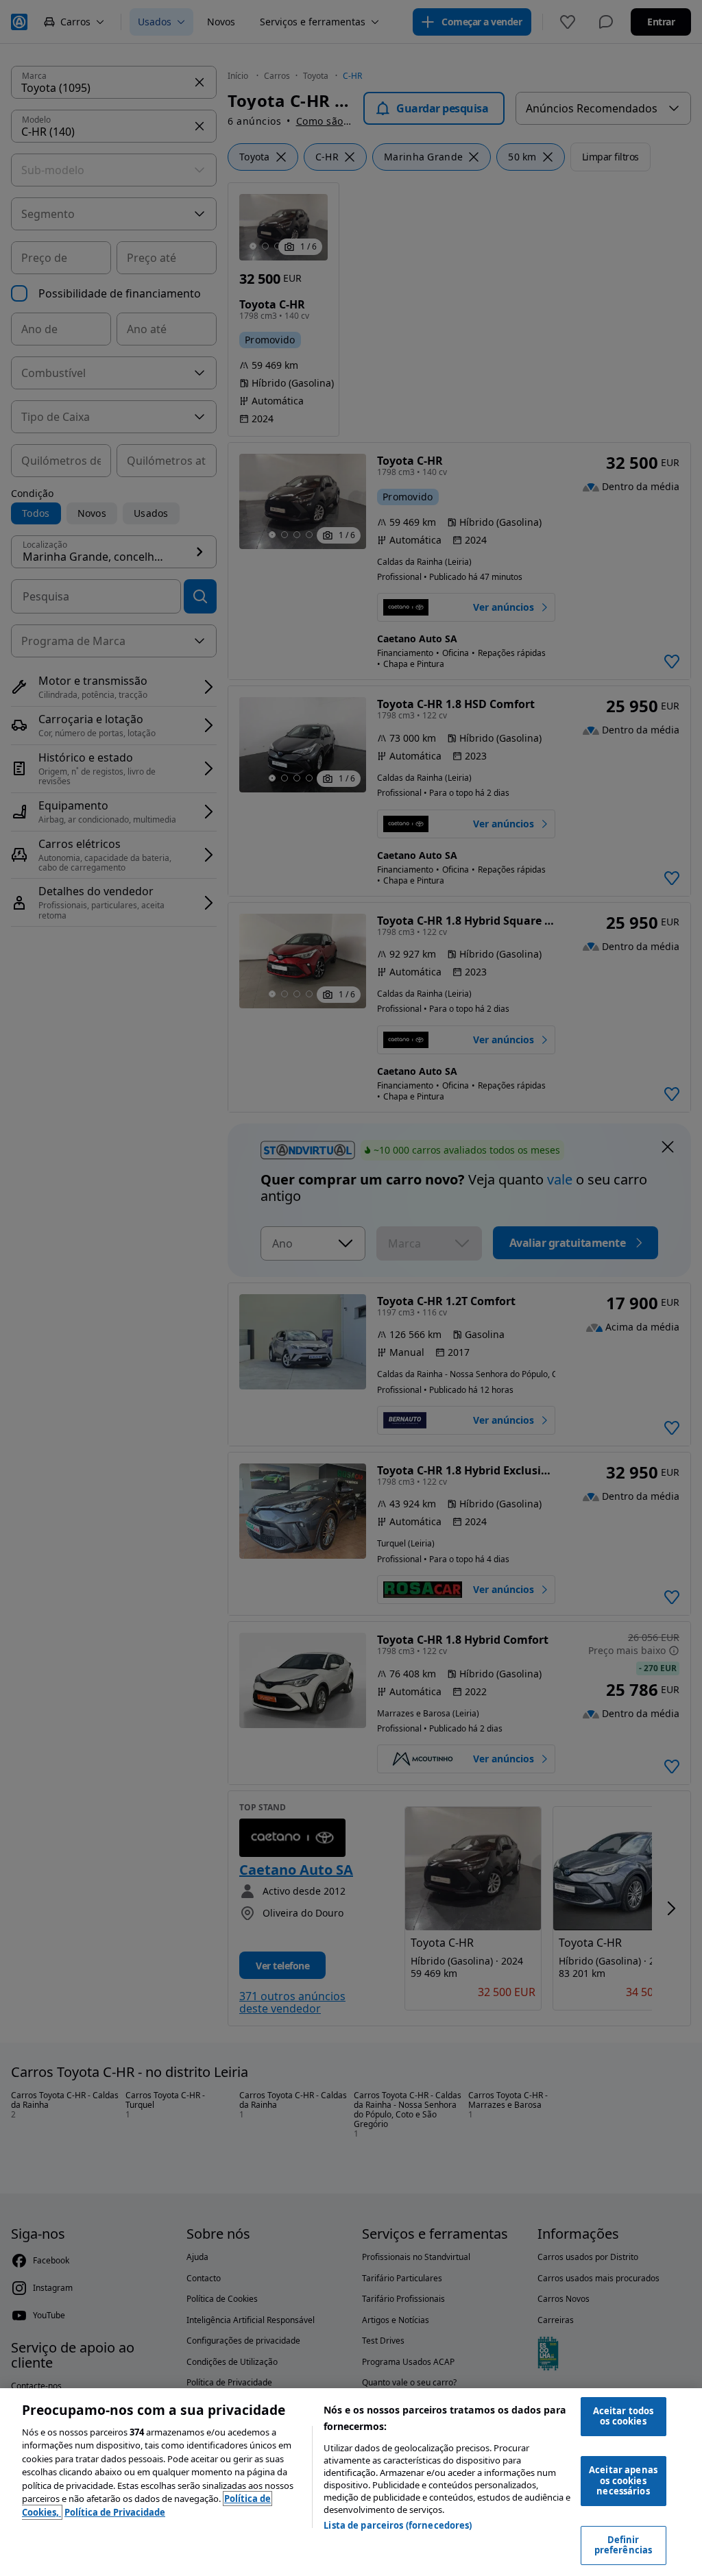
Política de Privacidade (115, 2512)
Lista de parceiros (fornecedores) (398, 2525)
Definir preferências (624, 2545)
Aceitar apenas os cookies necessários (623, 2480)
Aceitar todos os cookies (624, 2416)
